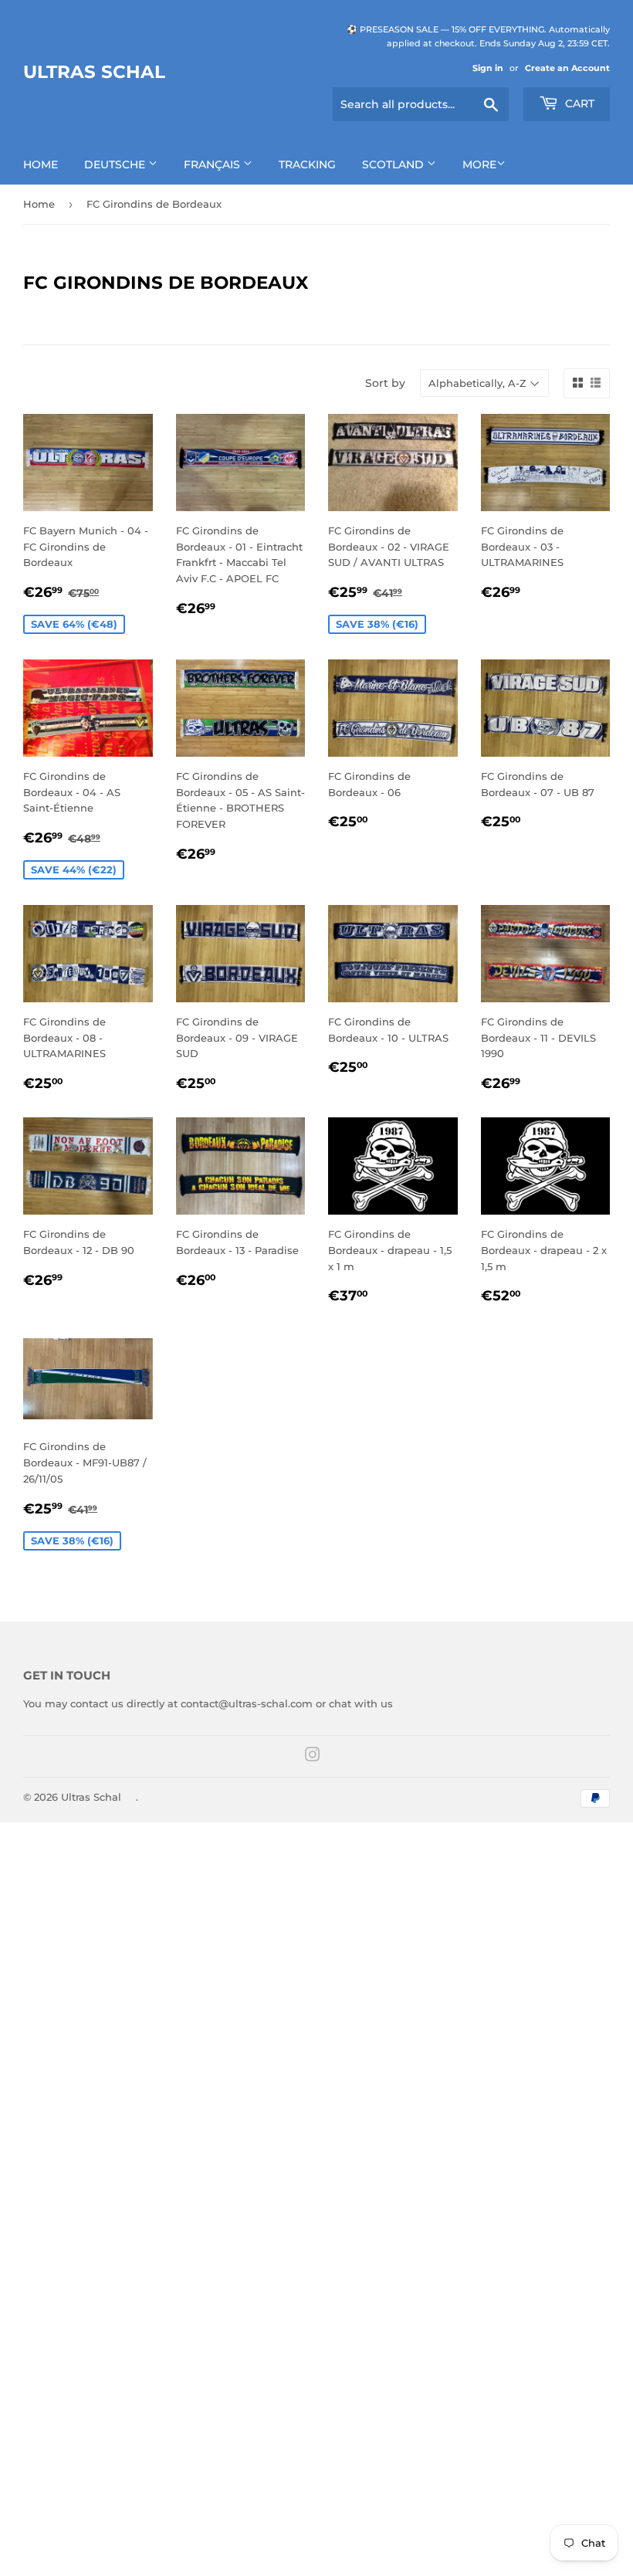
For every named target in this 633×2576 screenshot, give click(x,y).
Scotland (394, 164)
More (479, 164)
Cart (578, 103)
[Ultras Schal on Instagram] (313, 1757)
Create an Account (567, 68)
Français (213, 164)
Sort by (385, 383)
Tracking (307, 164)
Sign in (488, 68)
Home (41, 164)
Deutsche (116, 164)
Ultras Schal (94, 72)
